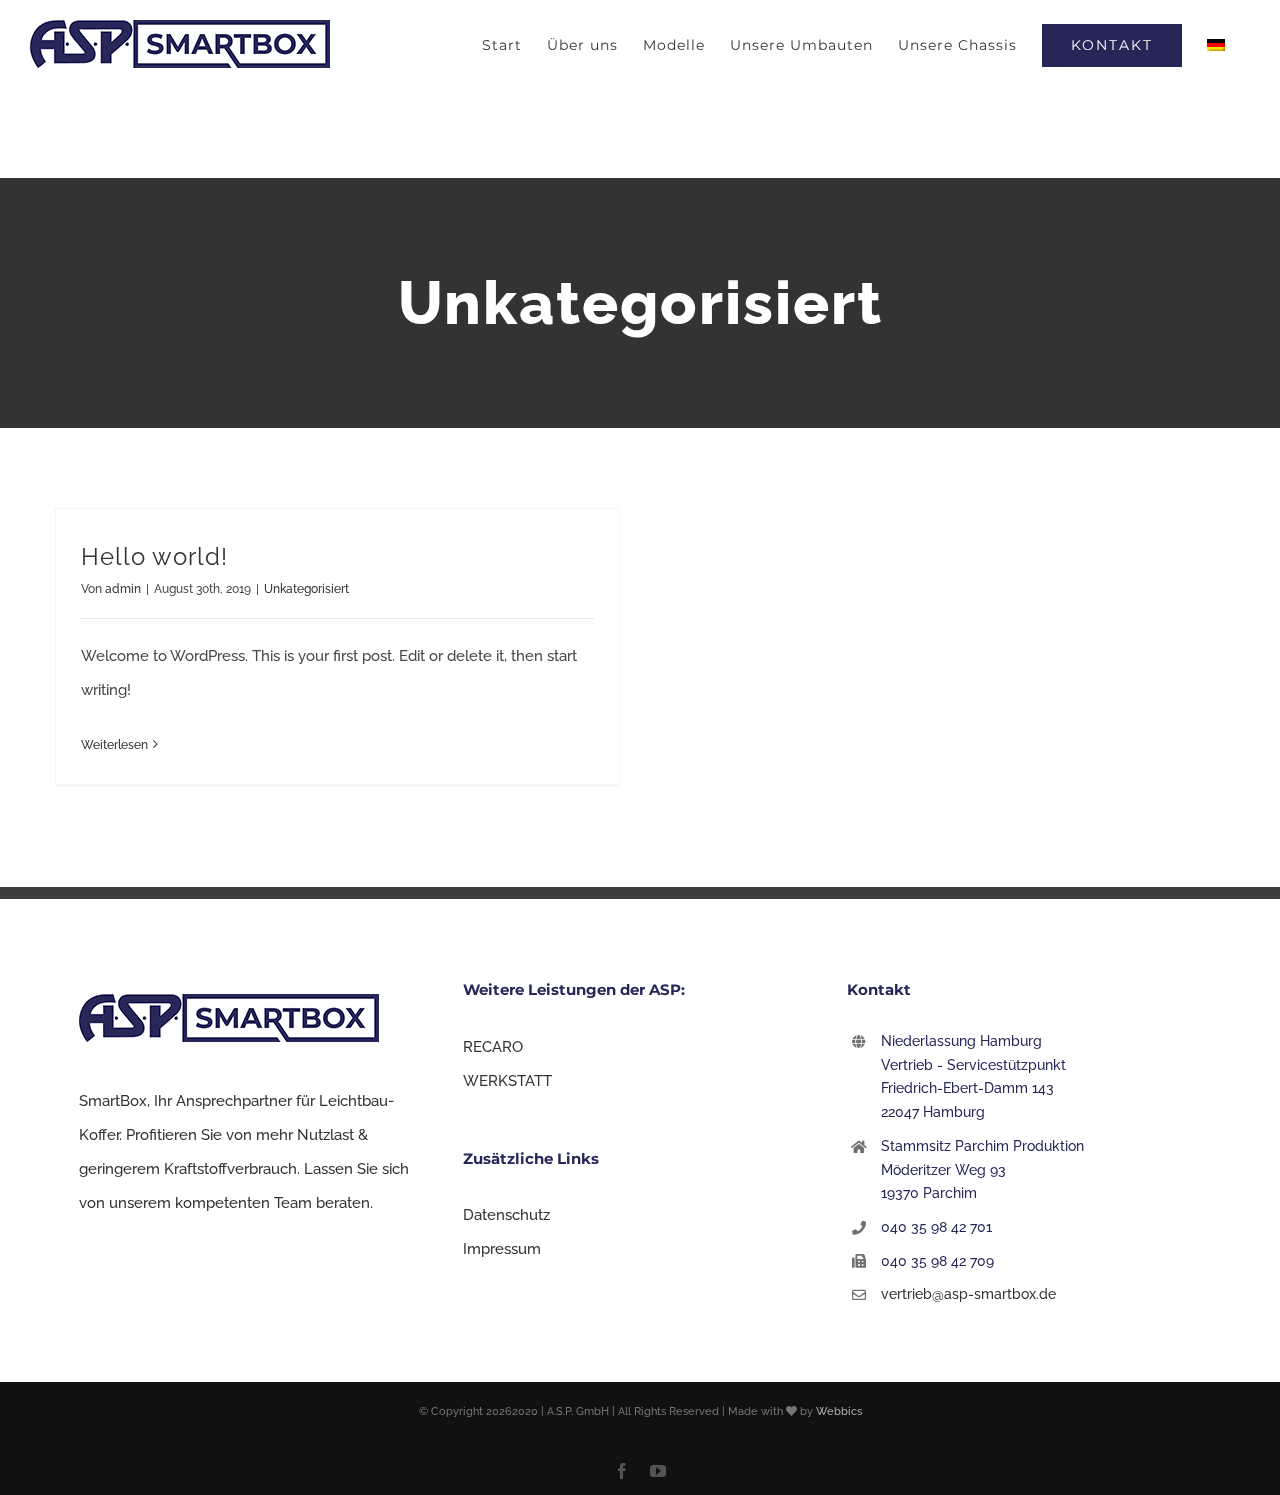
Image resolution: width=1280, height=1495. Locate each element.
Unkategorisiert (306, 589)
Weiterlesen (114, 745)
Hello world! (154, 556)
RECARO (493, 1047)
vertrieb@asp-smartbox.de (968, 1294)
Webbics (839, 1411)
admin (123, 589)
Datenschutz (506, 1215)
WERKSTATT (507, 1081)
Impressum (502, 1249)
